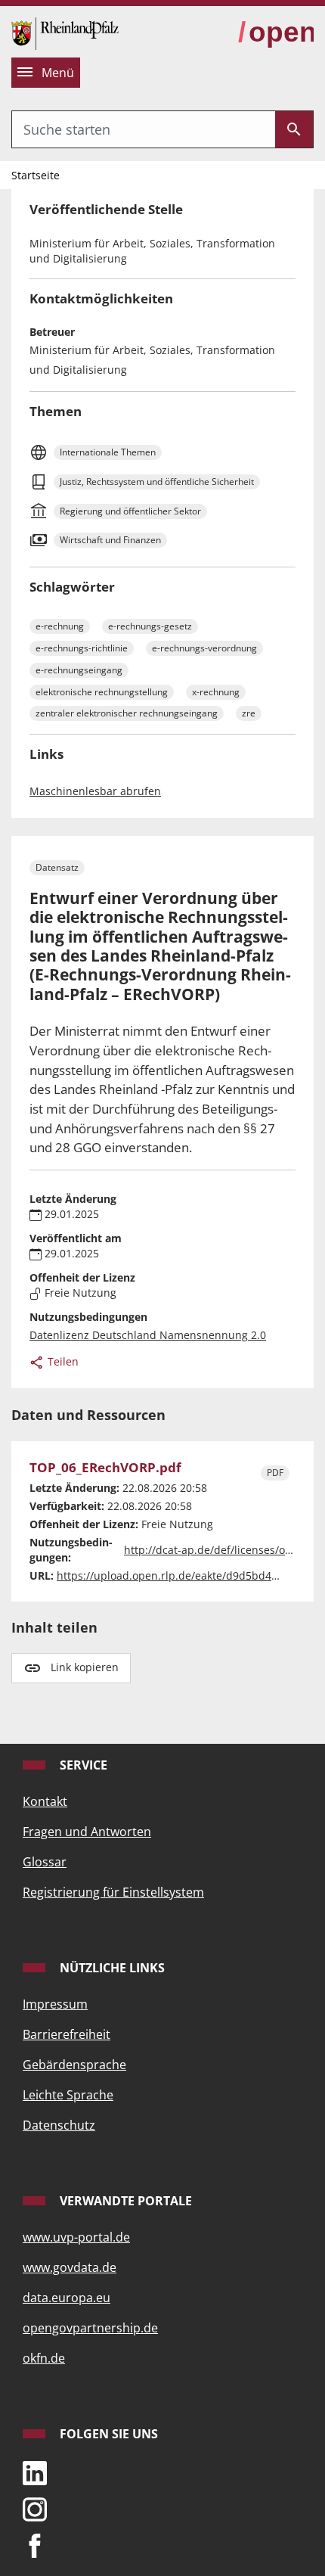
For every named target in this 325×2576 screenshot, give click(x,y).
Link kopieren (85, 1667)
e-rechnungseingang (79, 670)
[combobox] (144, 129)
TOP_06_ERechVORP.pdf (105, 1468)
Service (82, 1765)
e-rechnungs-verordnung (204, 648)
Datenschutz (59, 2125)
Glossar (45, 1862)
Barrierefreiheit (67, 2034)
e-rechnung (60, 626)
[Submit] (294, 129)
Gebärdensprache (74, 2065)
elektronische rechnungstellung (102, 692)
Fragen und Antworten (87, 1832)
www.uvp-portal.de (76, 2237)
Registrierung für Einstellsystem (113, 1892)
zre (249, 713)
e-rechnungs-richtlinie (82, 648)
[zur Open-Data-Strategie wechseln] (276, 33)
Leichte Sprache (68, 2095)
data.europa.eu (67, 2298)
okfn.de (44, 2358)
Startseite (36, 175)
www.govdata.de (70, 2267)
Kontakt (45, 1801)
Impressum (55, 2004)
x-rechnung (216, 692)
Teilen (62, 1361)
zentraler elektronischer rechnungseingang (127, 713)
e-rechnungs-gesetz (150, 626)
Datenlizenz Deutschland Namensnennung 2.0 (148, 1335)
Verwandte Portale (124, 2201)
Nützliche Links (111, 1968)
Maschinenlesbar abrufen (95, 791)
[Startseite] (65, 32)
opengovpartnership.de (90, 2328)
